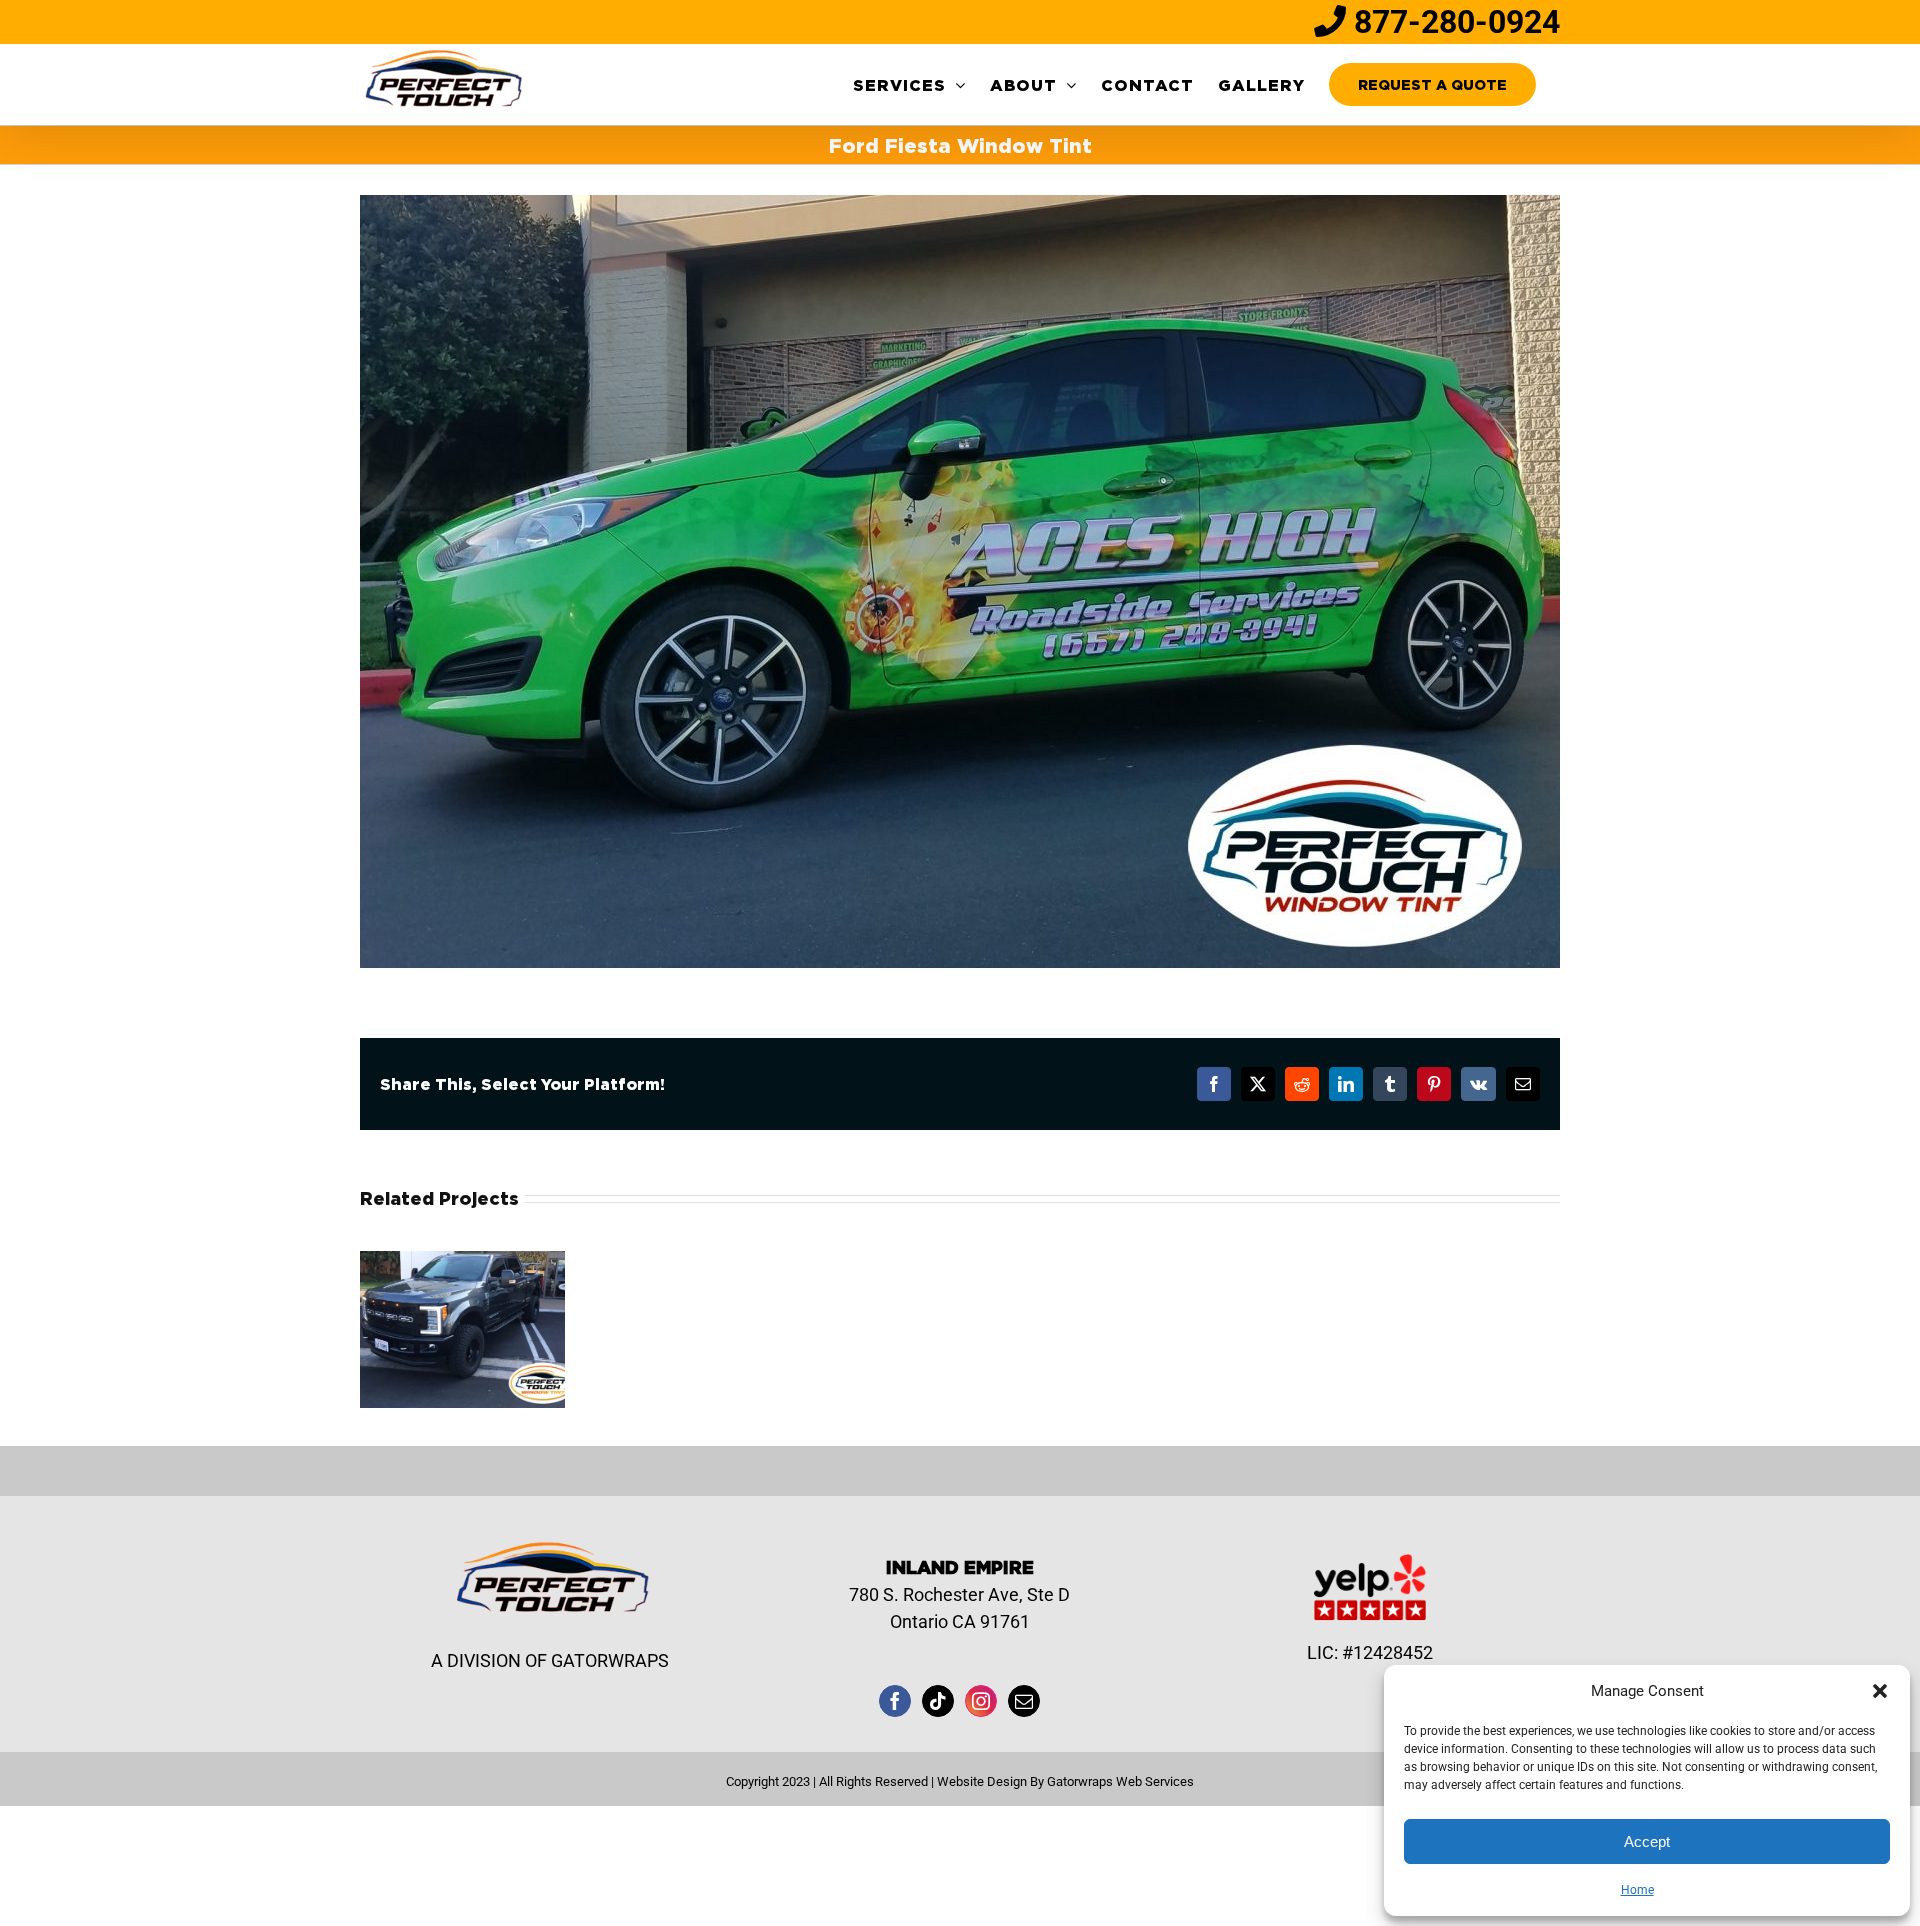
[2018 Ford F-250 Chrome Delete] (462, 1261)
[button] (1880, 1691)
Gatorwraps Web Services (1120, 1781)
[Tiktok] (938, 1701)
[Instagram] (981, 1701)
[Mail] (1024, 1701)
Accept (1647, 1841)
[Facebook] (895, 1701)
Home (1637, 1890)
